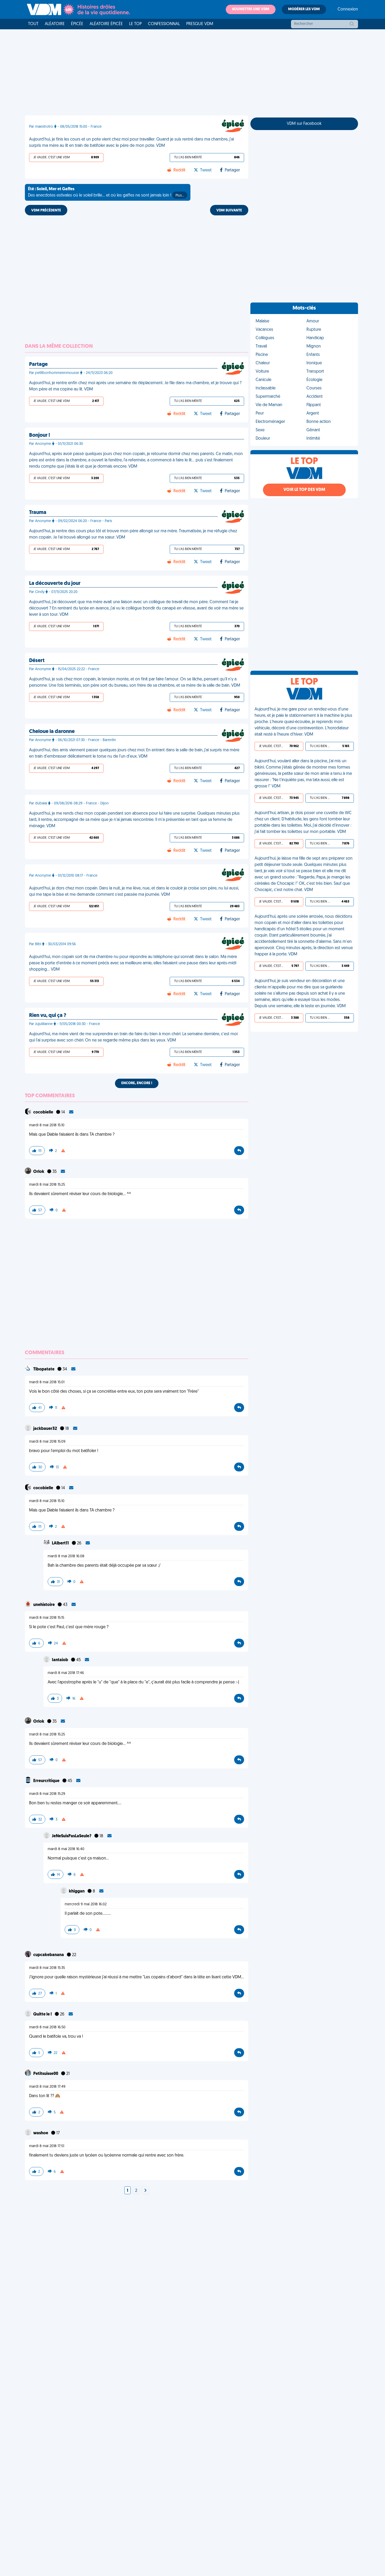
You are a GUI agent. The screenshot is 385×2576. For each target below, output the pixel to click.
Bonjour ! (40, 435)
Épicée (77, 24)
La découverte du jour (55, 584)
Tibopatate (44, 1369)
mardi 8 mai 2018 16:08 (66, 1556)
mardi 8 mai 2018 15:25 (47, 1185)
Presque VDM (200, 24)
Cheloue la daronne (52, 732)
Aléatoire (55, 24)
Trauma (38, 513)
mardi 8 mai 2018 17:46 (66, 1673)
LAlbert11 (61, 1543)
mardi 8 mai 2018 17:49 (47, 2087)
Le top (135, 24)
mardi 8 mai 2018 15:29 (47, 1794)
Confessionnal (164, 24)
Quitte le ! (43, 2014)
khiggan (77, 1891)
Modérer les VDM (304, 9)
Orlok (39, 1172)
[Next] (145, 2191)
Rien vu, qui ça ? (48, 1016)
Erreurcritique (47, 1781)
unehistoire (44, 1605)
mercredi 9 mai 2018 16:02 (86, 1904)
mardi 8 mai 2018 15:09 (47, 1442)
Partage (38, 365)
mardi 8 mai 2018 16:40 (66, 1849)
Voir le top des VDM (304, 490)
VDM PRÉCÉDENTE (46, 211)
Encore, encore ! (137, 1083)
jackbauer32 (46, 1429)
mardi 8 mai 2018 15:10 (47, 1125)
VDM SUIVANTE (229, 211)
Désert (37, 661)
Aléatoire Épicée (106, 24)
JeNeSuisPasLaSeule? (72, 1836)
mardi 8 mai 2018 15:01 (47, 1382)
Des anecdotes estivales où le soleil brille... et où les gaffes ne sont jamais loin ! (106, 192)
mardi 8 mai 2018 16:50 (47, 2027)
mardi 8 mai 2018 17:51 (47, 2146)
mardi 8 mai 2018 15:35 (47, 1968)
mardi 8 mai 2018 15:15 (47, 1618)
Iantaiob (60, 1660)
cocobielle (44, 1112)
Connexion (348, 9)
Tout (33, 24)
